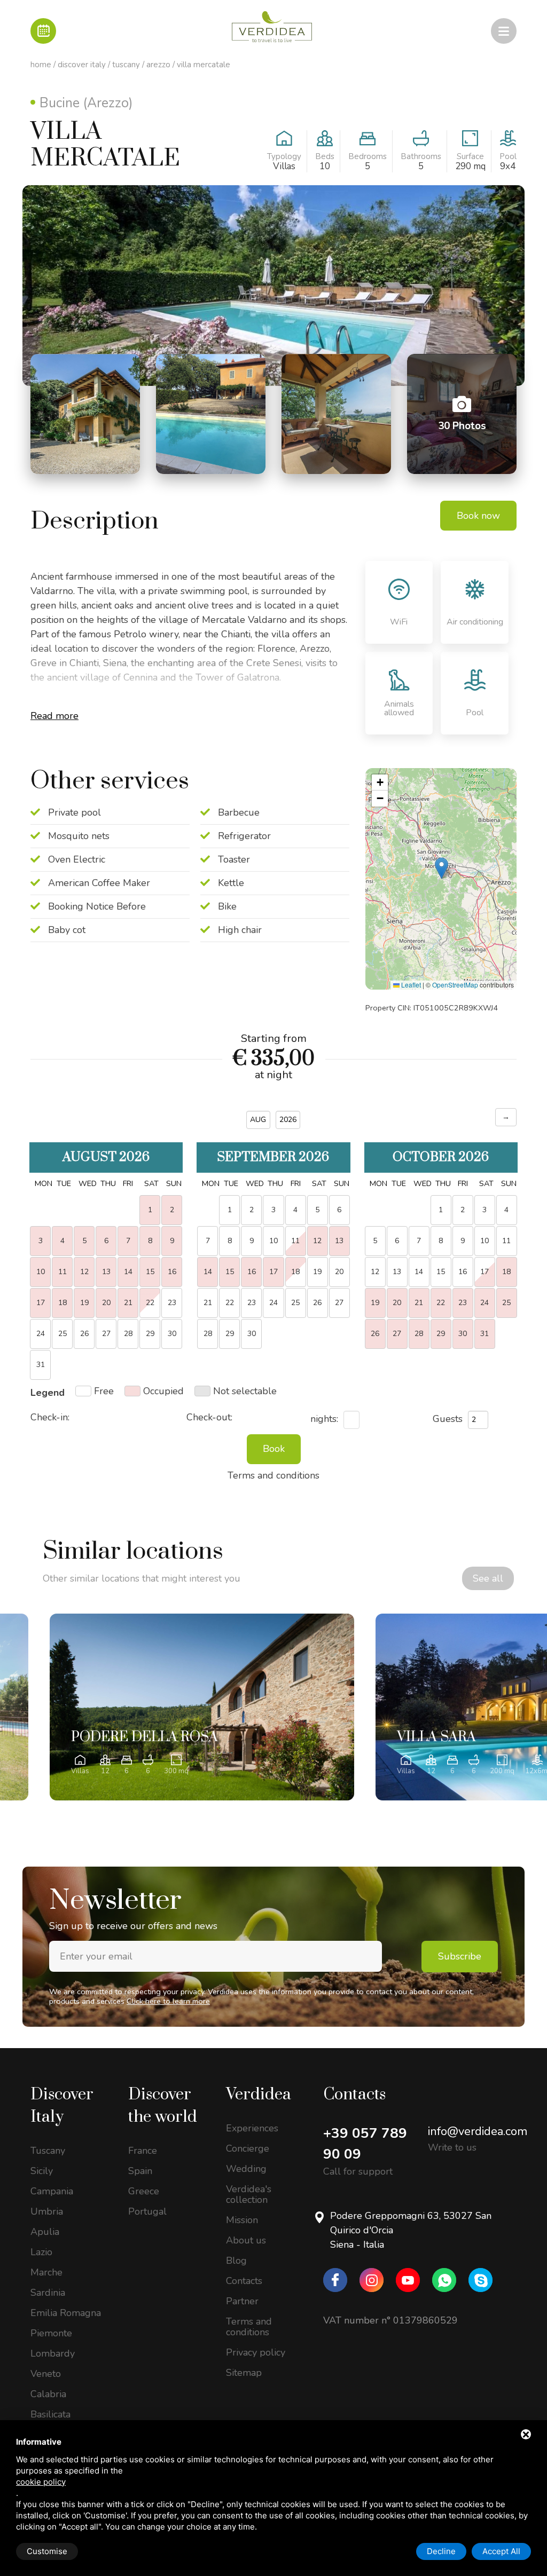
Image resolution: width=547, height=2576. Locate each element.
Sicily (42, 2171)
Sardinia (48, 2293)
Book (274, 1449)
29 (150, 1334)
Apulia (45, 2232)
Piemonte (51, 2333)
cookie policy (41, 2482)
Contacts (244, 2281)
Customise (47, 2551)
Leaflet (410, 985)
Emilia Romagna (66, 2313)
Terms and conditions (249, 2327)
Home (41, 65)
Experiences (252, 2128)
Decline (441, 2551)
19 (317, 1272)
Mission (242, 2220)
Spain (140, 2171)
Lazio (41, 2252)
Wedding (246, 2169)
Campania (52, 2191)
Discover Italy (82, 65)
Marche (46, 2272)
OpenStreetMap (455, 985)
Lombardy (53, 2353)
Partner (242, 2301)
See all (488, 1578)
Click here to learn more (168, 2001)
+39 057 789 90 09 (365, 2144)
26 (317, 1303)
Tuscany (126, 65)
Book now (478, 516)
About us (246, 2240)
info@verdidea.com (478, 2131)
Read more (54, 716)
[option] (202, 1707)
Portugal (147, 2211)
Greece (144, 2191)
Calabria (48, 2394)
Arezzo (158, 65)
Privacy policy (256, 2352)
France (143, 2151)
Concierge (248, 2148)
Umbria (47, 2211)
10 (485, 1241)
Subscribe (460, 1956)
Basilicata (50, 2414)
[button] (441, 868)
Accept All (501, 2551)
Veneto (46, 2374)
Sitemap (244, 2373)
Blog (236, 2261)
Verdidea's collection (249, 2194)
